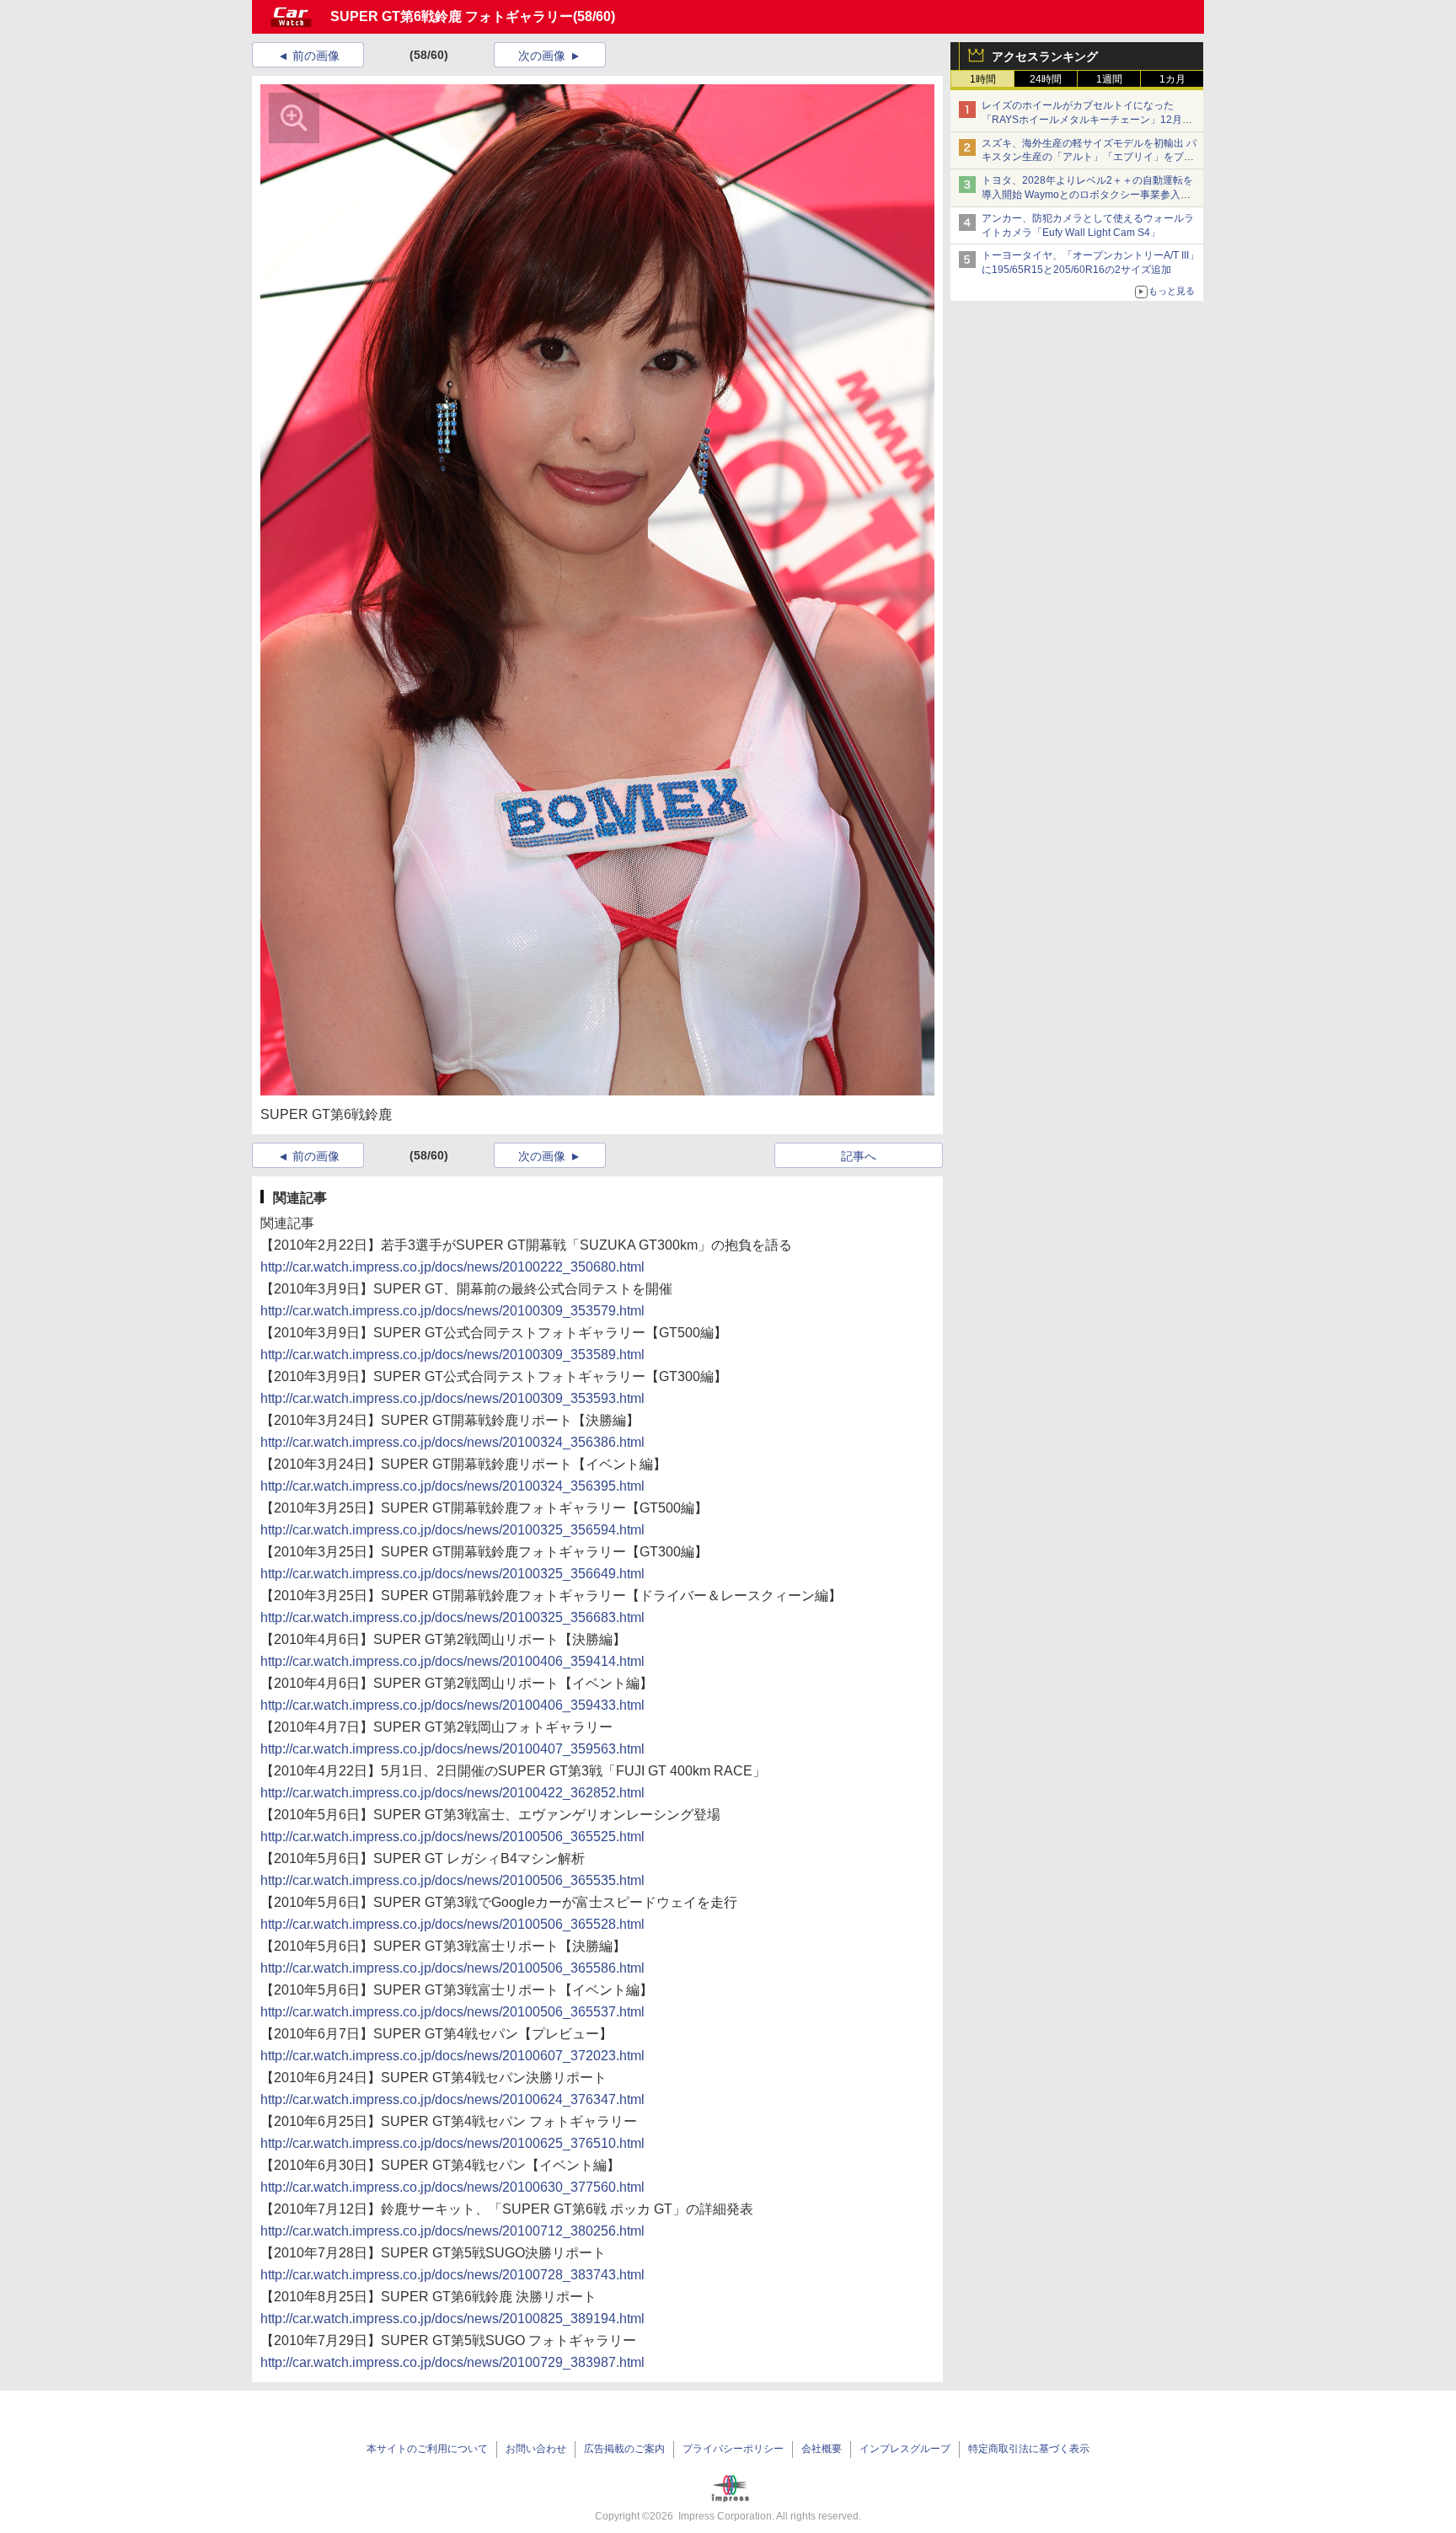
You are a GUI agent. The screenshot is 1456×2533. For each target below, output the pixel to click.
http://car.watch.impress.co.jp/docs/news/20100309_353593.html (452, 1398)
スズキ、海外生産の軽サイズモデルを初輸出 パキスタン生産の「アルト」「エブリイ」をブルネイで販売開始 (1089, 158)
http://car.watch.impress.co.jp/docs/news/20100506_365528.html (452, 1924)
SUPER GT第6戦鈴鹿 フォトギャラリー (452, 16)
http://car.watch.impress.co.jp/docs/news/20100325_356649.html (452, 1574)
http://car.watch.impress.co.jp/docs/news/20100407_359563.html (452, 1749)
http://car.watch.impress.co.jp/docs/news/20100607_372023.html (452, 2056)
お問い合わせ (536, 2449)
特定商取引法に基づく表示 (1029, 2449)
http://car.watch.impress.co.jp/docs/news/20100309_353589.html (452, 1355)
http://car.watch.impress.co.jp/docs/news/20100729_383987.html (452, 2362)
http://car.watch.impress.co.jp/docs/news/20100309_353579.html (452, 1311)
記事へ (859, 1156)
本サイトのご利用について (427, 2449)
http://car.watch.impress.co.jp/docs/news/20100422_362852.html (452, 1793)
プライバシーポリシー (733, 2449)
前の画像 (316, 56)
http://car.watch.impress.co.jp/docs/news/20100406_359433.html (452, 1705)
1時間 (983, 79)
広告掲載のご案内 (624, 2449)
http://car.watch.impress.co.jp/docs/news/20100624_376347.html (452, 2099)
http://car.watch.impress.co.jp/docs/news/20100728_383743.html (452, 2275)
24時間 (1046, 79)
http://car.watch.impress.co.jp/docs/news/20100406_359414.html (452, 1661)
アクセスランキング (1045, 56)
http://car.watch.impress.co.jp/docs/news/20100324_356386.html (452, 1442)
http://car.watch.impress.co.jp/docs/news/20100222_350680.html (452, 1267)
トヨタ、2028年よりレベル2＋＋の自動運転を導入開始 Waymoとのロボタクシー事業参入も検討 (1087, 195)
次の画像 (542, 56)
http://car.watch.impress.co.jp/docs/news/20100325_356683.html (452, 1617)
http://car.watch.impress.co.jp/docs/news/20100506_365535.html (452, 1880)
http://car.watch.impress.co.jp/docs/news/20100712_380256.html (452, 2231)
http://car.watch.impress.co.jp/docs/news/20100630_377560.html (452, 2187)
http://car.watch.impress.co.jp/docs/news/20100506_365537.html (452, 2012)
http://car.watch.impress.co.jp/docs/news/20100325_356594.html (452, 1530)
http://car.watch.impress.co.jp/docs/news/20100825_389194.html (452, 2319)
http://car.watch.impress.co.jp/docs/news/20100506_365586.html (452, 1968)
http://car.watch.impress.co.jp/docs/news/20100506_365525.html (452, 1837)
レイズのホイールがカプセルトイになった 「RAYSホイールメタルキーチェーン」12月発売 (1087, 120)
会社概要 (822, 2449)
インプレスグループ (905, 2449)
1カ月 (1172, 79)
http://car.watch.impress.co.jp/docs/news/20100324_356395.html (452, 1486)
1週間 (1109, 79)
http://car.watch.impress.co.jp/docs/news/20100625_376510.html (452, 2143)
